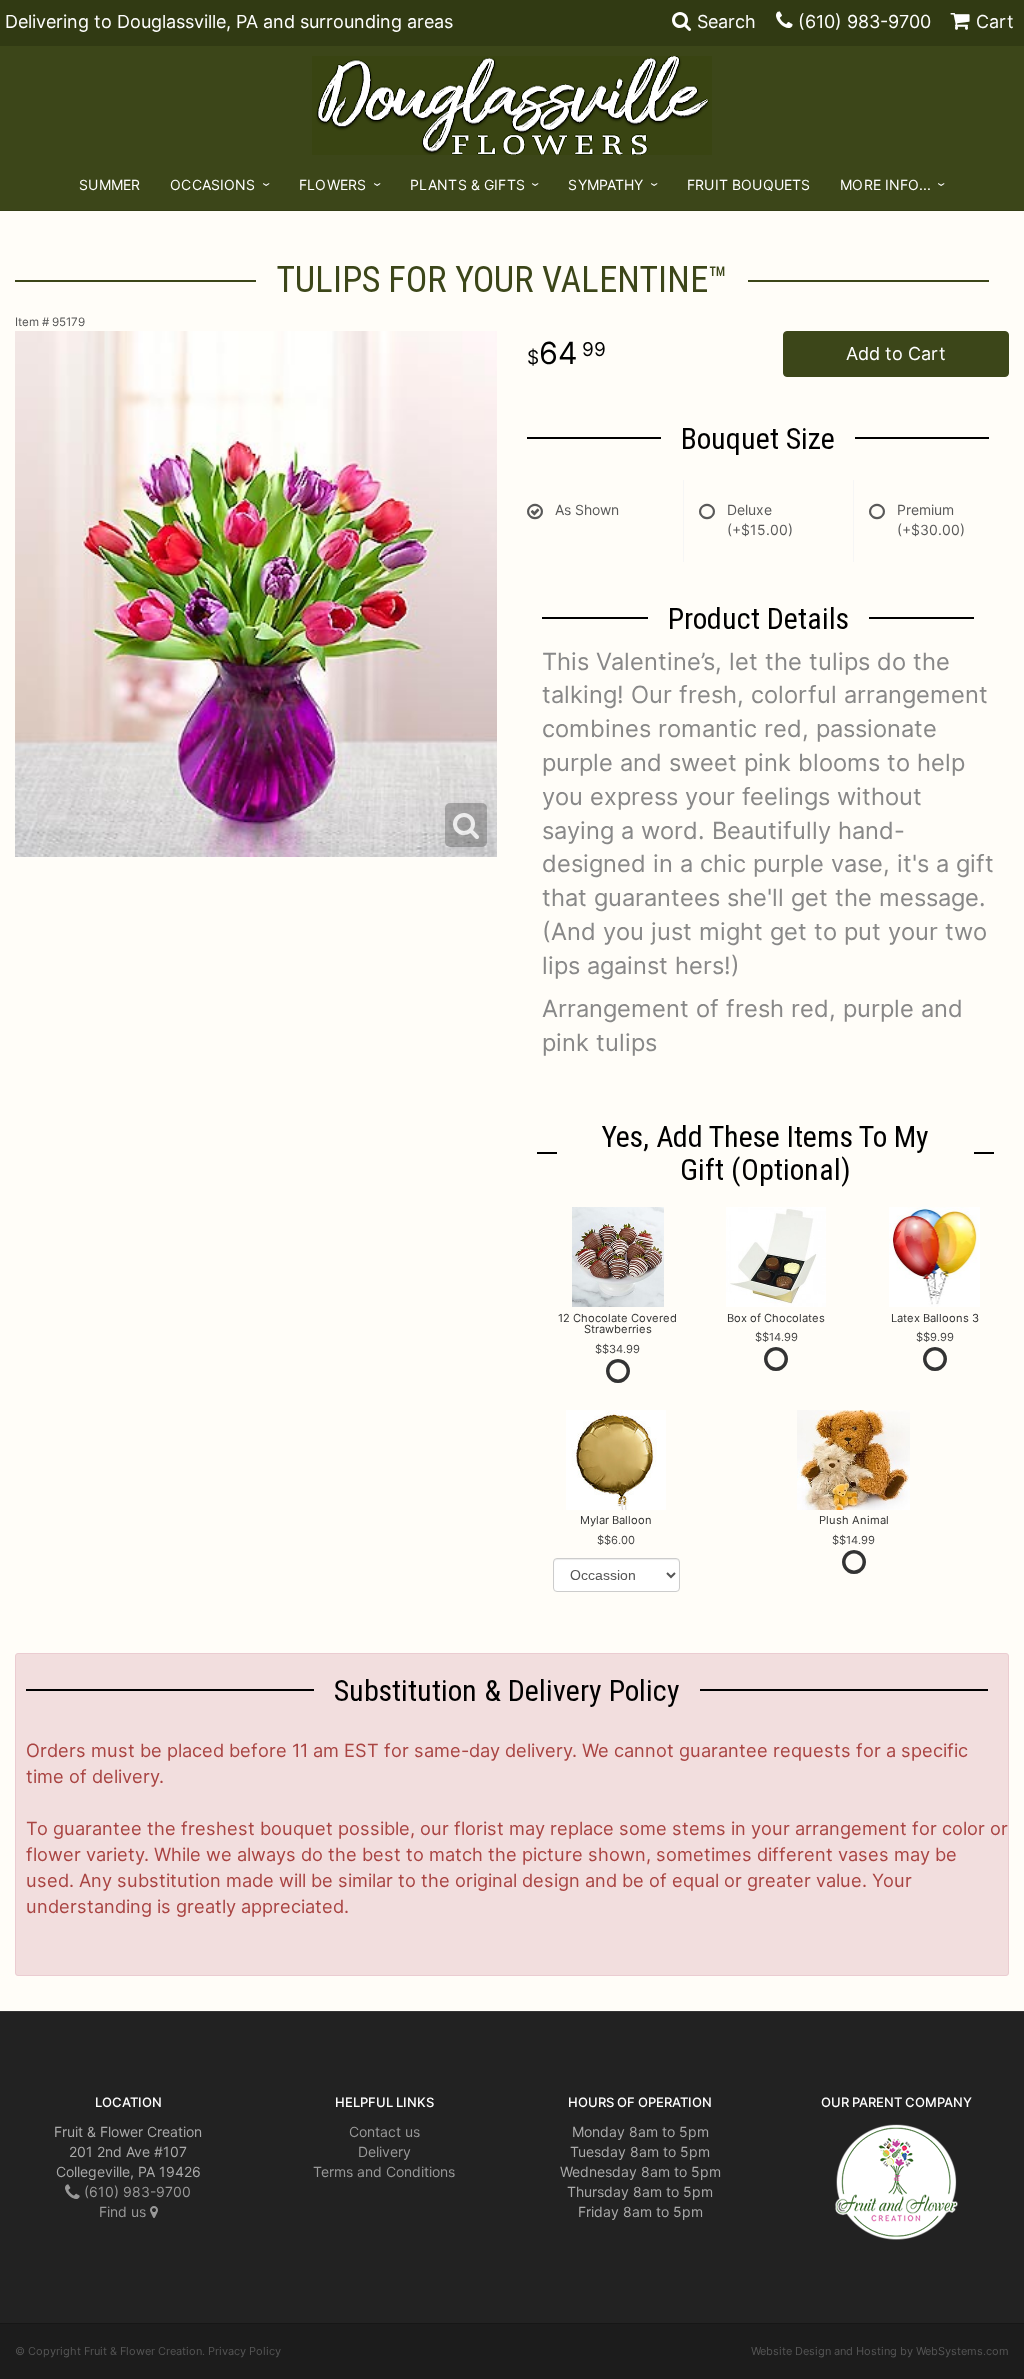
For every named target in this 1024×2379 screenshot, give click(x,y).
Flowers (332, 184)
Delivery (384, 2151)
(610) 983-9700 (864, 21)
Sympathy (605, 184)
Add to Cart (896, 353)
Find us (124, 2211)
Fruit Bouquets (748, 184)
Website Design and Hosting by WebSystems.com (880, 2351)
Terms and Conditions (384, 2171)
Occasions (212, 184)
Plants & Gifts (467, 184)
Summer (109, 184)
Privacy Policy (244, 2351)
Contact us (384, 2131)
